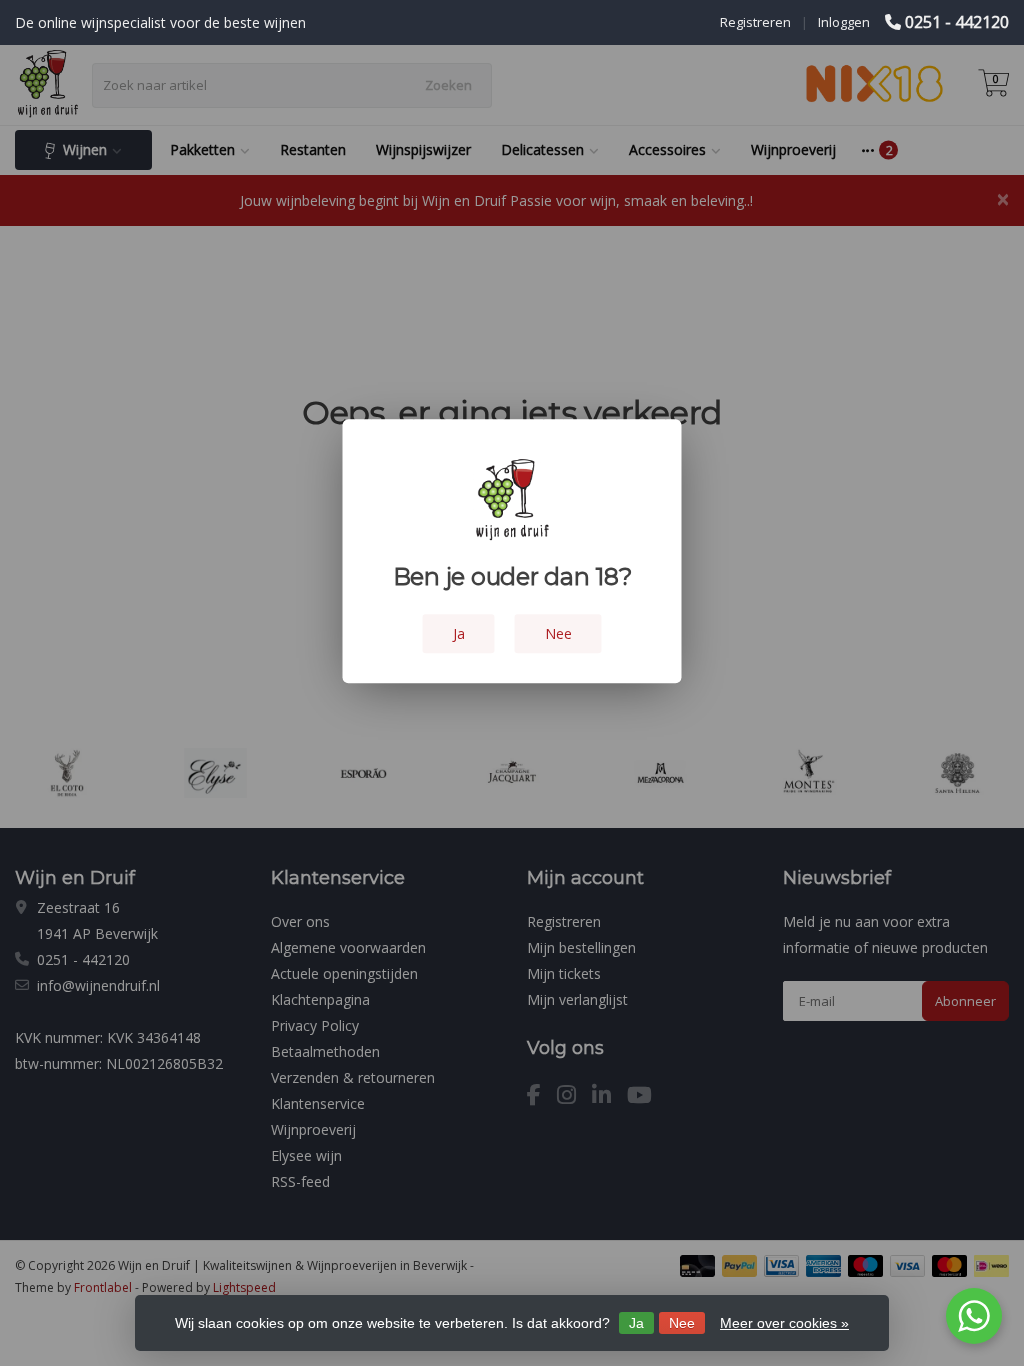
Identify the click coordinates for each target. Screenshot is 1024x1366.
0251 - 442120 (957, 22)
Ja (636, 1323)
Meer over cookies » (784, 1323)
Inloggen (844, 22)
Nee (682, 1323)
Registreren (755, 22)
